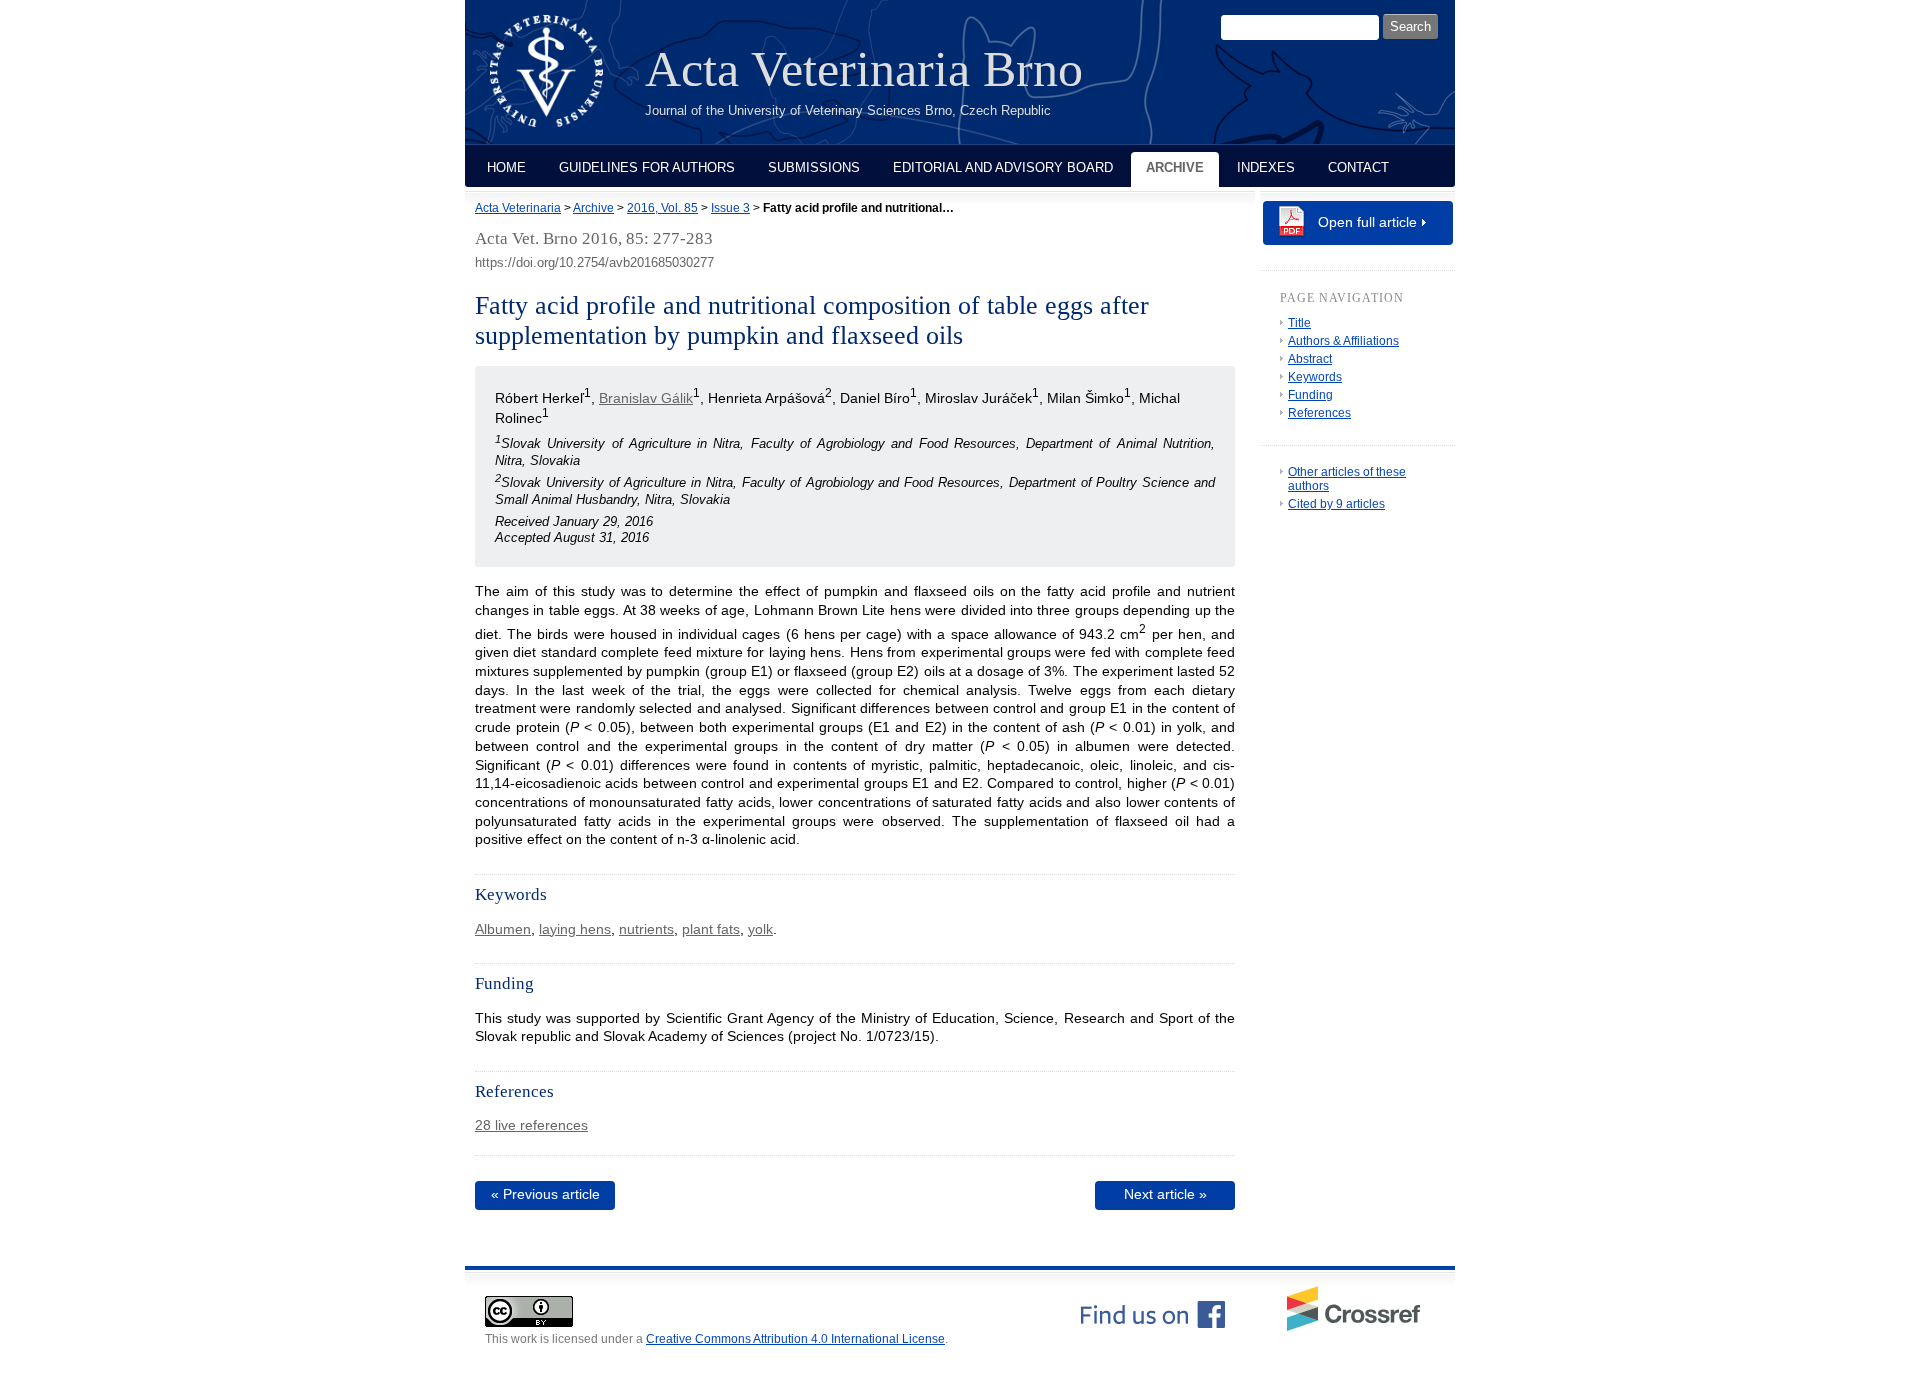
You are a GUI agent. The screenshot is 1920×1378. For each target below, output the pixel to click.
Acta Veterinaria (518, 208)
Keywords (1315, 377)
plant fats (711, 929)
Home (506, 167)
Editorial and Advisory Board (1003, 167)
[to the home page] (561, 83)
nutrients (646, 929)
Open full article (1367, 222)
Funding (1310, 395)
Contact (1358, 167)
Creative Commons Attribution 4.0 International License (795, 1339)
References (1319, 413)
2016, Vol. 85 (662, 208)
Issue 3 (730, 208)
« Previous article (545, 1194)
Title (1299, 323)
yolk (760, 929)
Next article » (1165, 1194)
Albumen (503, 929)
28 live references (531, 1125)
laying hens (575, 929)
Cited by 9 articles (1336, 504)
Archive (1175, 167)
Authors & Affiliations (1343, 341)
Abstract (1310, 359)
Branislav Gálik (646, 398)
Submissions (814, 167)
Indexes (1266, 167)
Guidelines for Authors (647, 167)
